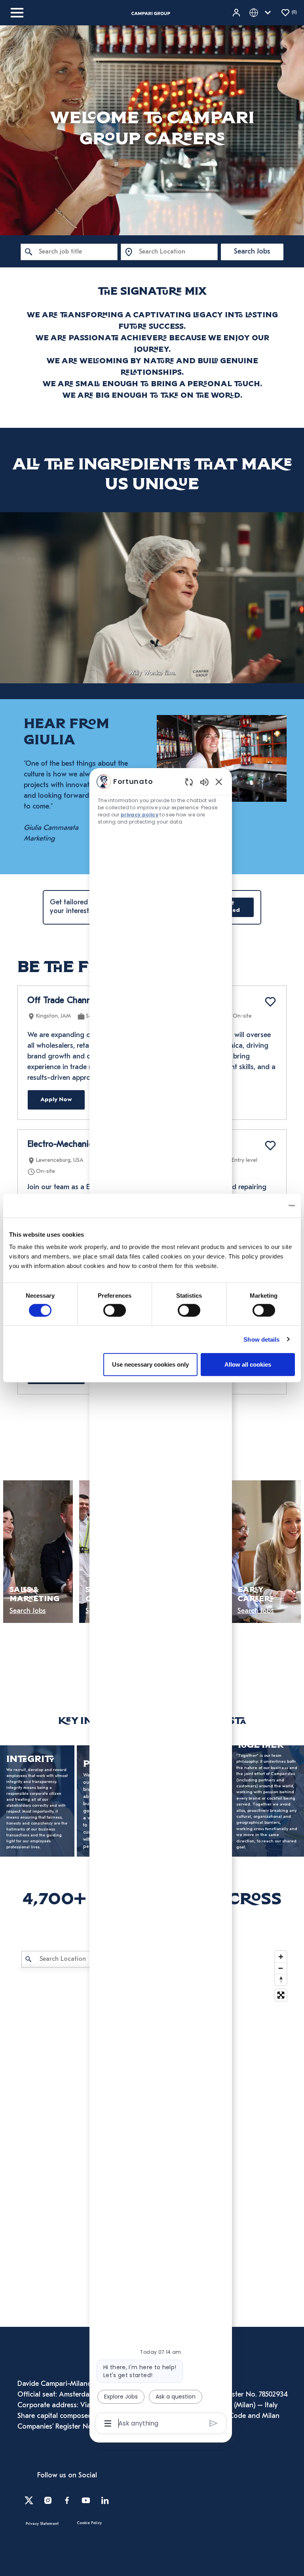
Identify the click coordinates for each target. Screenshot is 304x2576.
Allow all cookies (248, 1364)
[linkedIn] (105, 2500)
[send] (214, 2423)
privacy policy (140, 815)
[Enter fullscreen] (281, 1995)
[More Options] (108, 2423)
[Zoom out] (281, 1968)
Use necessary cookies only (150, 1364)
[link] (37, 1801)
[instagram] (48, 2500)
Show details (261, 1339)
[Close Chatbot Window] (219, 782)
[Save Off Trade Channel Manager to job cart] (270, 1002)
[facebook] (67, 2500)
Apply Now (56, 1100)
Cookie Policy (89, 2523)
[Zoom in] (281, 1957)
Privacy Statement (42, 2524)
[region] (161, 1602)
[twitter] (29, 2500)
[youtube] (86, 2500)
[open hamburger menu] (17, 13)
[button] (237, 13)
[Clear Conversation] (189, 782)
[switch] (115, 1310)
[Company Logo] (151, 13)
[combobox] (69, 252)
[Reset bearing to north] (281, 1980)
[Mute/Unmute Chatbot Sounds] (204, 782)
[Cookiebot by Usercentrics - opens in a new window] (260, 1205)
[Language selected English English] (262, 13)
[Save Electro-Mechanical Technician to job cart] (270, 1146)
